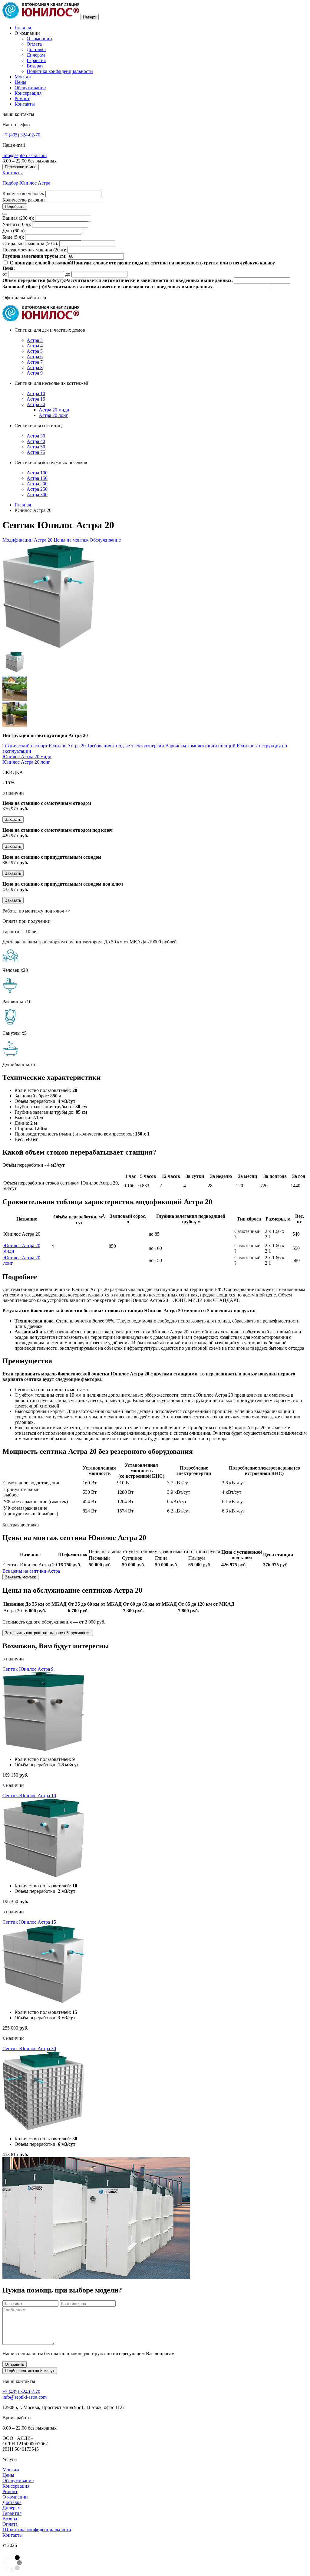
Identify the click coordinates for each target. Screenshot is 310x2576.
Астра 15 (36, 399)
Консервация (28, 93)
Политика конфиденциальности (60, 71)
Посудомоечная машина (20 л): (34, 250)
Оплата (34, 44)
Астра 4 (35, 346)
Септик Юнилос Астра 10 (29, 1796)
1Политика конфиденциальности (37, 2530)
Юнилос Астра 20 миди (27, 757)
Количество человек (23, 193)
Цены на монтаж (71, 540)
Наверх (90, 17)
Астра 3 (35, 340)
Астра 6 (35, 357)
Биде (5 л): (13, 237)
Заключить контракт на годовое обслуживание (48, 1633)
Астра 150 (37, 478)
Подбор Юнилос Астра (26, 183)
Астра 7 (35, 362)
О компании (39, 39)
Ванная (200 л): (18, 218)
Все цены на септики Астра (31, 1571)
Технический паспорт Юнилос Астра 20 (45, 746)
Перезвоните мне (21, 167)
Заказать (13, 819)
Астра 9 (35, 373)
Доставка (36, 49)
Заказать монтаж (20, 1577)
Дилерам (36, 55)
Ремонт (22, 98)
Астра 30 (36, 436)
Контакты (25, 104)
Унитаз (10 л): (17, 224)
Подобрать (15, 206)
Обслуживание (30, 88)
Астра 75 (36, 452)
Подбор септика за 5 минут (30, 2371)
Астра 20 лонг (53, 415)
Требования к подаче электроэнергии (126, 746)
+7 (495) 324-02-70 (21, 135)
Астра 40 (36, 441)
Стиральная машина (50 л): (30, 243)
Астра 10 (36, 393)
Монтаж (23, 77)
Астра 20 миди (54, 410)
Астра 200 (37, 484)
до (68, 274)
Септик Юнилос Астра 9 (28, 1669)
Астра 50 (36, 447)
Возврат (35, 66)
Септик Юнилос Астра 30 (29, 2048)
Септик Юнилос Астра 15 (29, 1922)
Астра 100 (37, 473)
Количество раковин (24, 200)
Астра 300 (37, 495)
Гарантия (36, 60)
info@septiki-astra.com (25, 155)
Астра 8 (35, 367)
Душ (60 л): (14, 231)
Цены (20, 82)
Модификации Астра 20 (27, 540)
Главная (23, 28)
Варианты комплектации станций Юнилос (210, 746)
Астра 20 (36, 404)
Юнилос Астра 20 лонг (26, 762)
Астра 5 (35, 351)
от (5, 274)
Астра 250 (37, 489)
